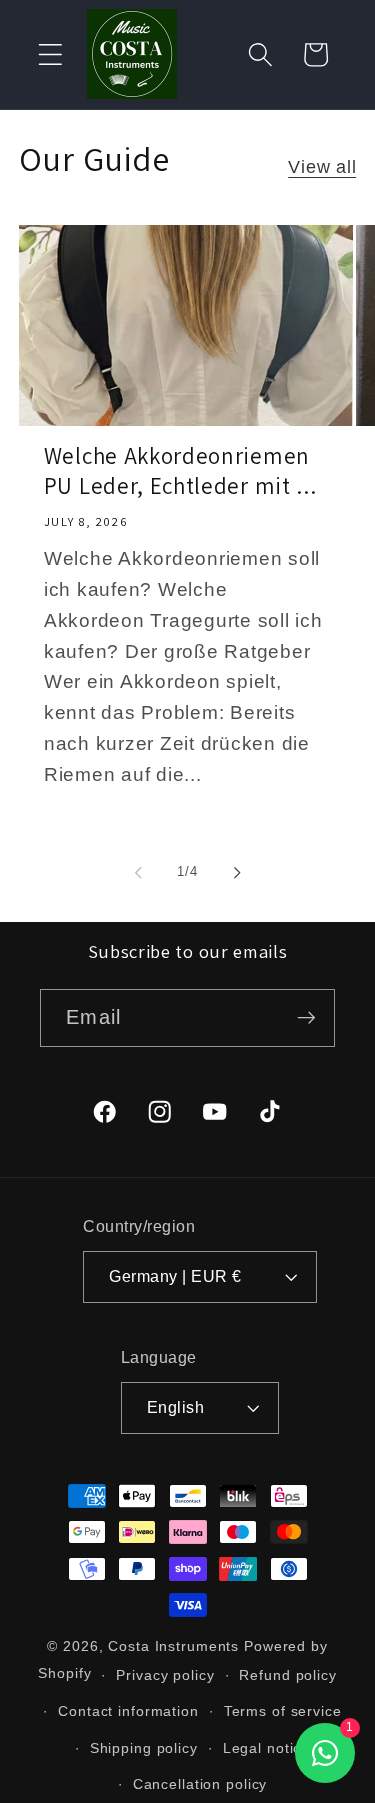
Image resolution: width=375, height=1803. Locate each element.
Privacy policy (165, 1675)
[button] (50, 54)
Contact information (128, 1711)
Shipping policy (144, 1748)
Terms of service (283, 1711)
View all (322, 167)
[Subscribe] (306, 1018)
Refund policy (287, 1675)
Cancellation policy (200, 1784)
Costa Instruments (173, 1646)
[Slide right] (237, 872)
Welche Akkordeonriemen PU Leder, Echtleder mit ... (180, 471)
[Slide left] (138, 872)
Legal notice (267, 1748)
